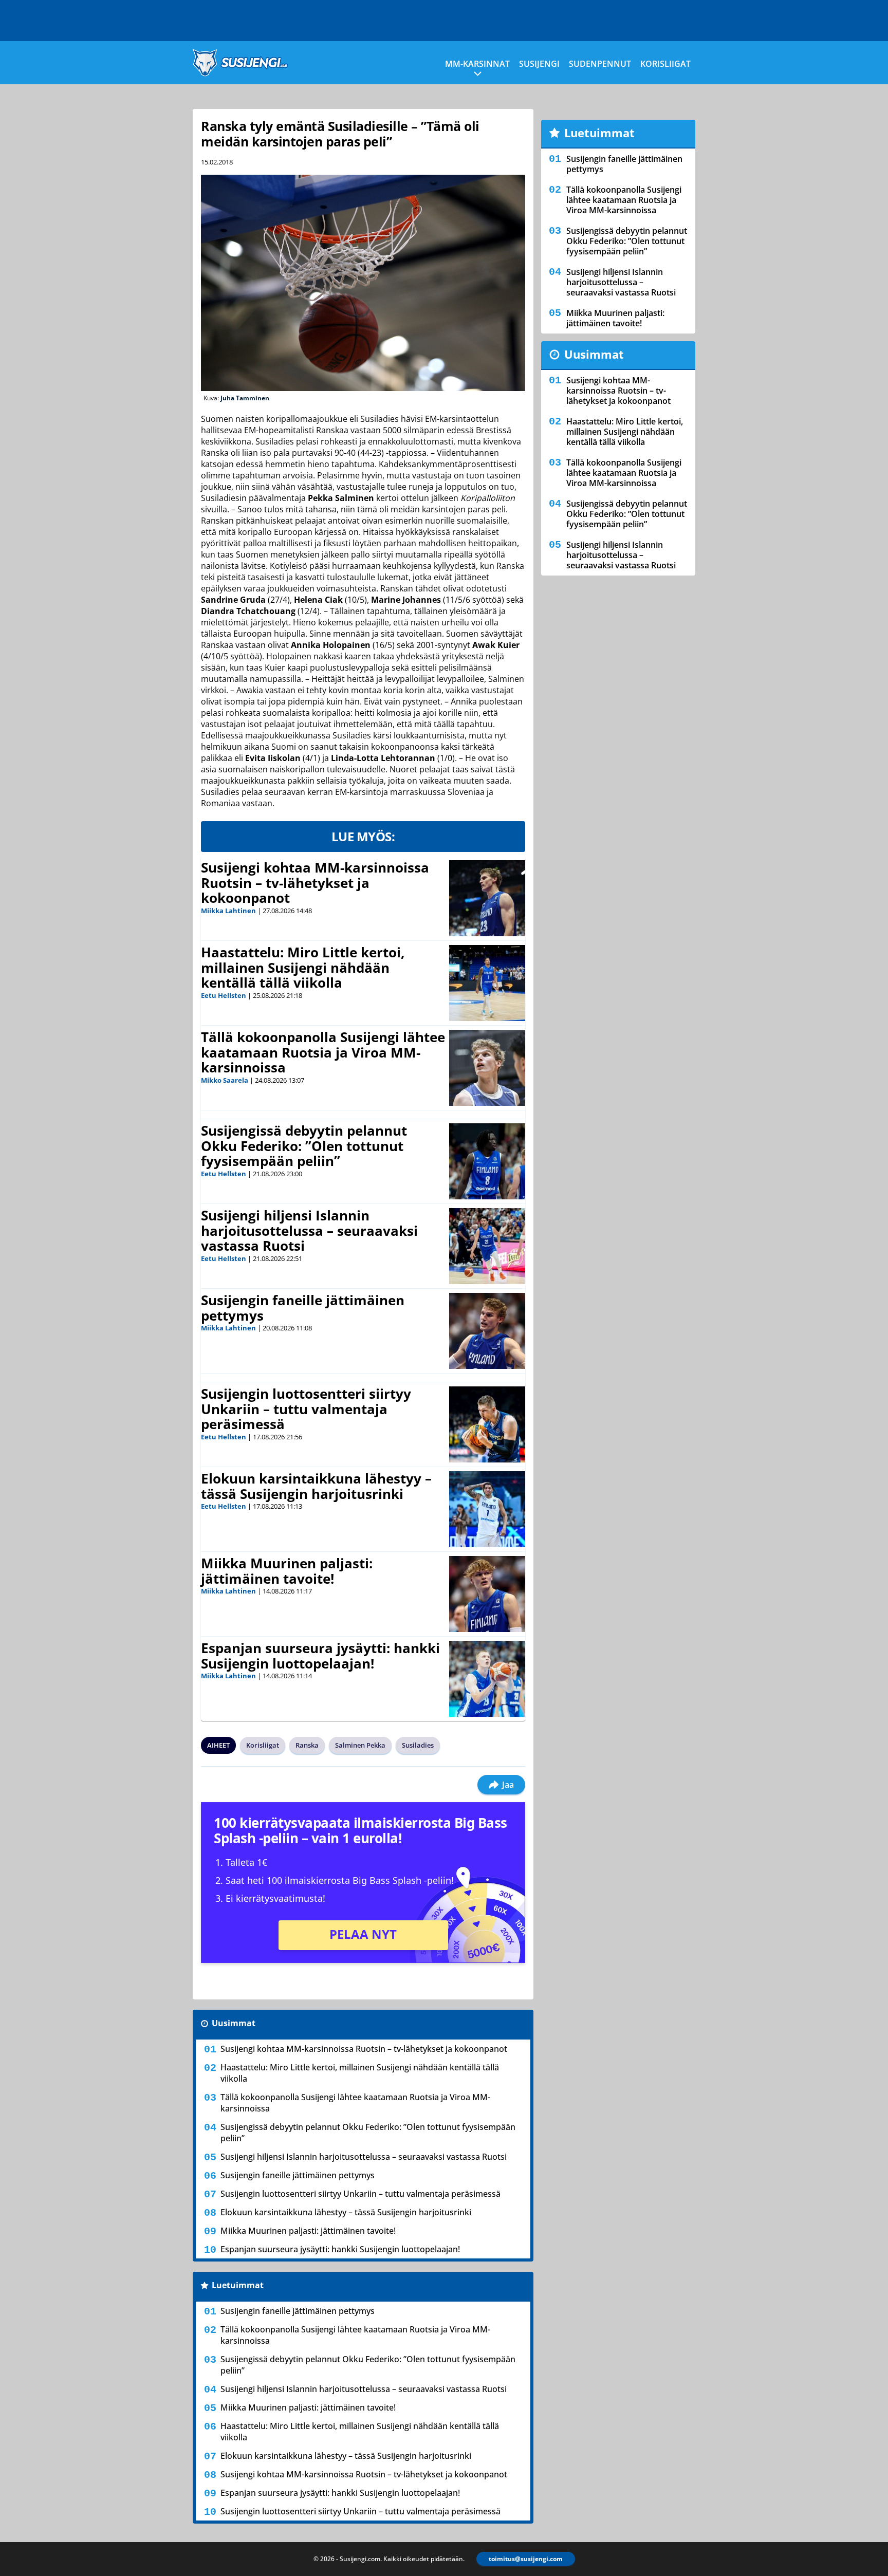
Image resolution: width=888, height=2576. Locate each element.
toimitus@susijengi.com (526, 2559)
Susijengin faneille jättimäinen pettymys (303, 1308)
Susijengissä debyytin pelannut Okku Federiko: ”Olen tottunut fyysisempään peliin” (304, 1146)
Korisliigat (665, 64)
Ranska (307, 1745)
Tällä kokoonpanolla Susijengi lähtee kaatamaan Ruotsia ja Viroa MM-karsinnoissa (323, 1052)
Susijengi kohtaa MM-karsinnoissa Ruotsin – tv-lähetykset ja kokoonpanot (315, 883)
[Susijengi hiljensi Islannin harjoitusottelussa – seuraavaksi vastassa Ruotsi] (487, 1246)
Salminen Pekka (360, 1745)
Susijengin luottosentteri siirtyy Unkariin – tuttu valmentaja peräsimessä (306, 1409)
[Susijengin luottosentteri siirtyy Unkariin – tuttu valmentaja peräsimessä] (487, 1424)
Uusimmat (234, 2023)
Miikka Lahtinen (228, 911)
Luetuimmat (238, 2285)
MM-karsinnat (477, 64)
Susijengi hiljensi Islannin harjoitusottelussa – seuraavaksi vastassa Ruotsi (309, 1231)
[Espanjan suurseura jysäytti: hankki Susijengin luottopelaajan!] (487, 1679)
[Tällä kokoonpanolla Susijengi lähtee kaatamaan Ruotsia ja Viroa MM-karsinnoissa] (487, 1068)
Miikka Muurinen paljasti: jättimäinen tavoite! (287, 1571)
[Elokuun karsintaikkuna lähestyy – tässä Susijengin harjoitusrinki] (487, 1509)
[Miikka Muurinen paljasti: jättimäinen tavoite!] (487, 1594)
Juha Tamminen (245, 398)
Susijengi (539, 64)
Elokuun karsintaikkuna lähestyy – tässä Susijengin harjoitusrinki (316, 1486)
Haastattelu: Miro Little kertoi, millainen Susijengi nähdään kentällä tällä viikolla (303, 968)
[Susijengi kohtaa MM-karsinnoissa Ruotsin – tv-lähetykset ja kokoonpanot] (487, 898)
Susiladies (418, 1745)
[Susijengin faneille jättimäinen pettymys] (487, 1331)
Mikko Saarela (225, 1080)
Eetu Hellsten (224, 995)
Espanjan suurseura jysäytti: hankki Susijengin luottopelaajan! (320, 1656)
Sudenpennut (600, 64)
